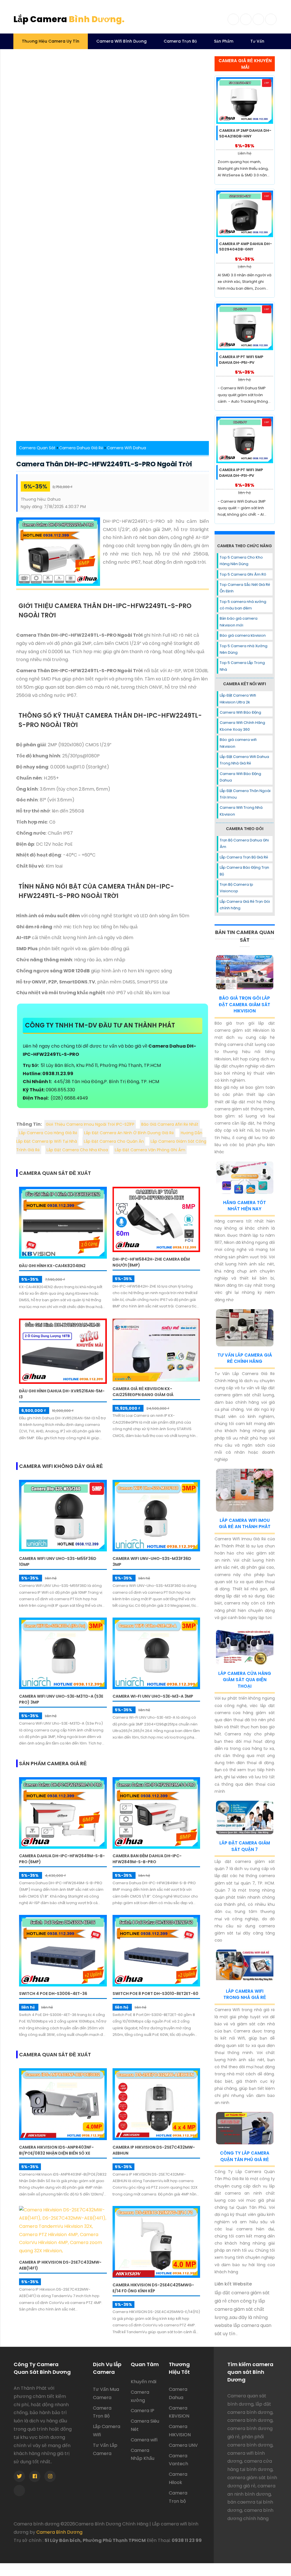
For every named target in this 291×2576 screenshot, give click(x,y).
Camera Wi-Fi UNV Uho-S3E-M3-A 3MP (153, 1696)
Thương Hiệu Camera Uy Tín (51, 41)
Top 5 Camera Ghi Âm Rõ (243, 574)
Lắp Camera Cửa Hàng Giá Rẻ (48, 1133)
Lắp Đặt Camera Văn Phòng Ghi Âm (150, 1150)
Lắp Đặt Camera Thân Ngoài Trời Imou (245, 794)
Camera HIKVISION (180, 2431)
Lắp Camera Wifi (107, 2431)
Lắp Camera (69, 19)
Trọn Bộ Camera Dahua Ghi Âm (244, 843)
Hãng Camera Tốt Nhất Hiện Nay (245, 1206)
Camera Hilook (178, 2478)
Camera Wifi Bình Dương (121, 41)
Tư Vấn (257, 41)
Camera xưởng (140, 2396)
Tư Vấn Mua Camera (106, 2393)
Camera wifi (144, 2440)
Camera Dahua (178, 2393)
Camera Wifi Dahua (126, 448)
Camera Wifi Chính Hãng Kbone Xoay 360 (242, 726)
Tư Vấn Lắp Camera (105, 2449)
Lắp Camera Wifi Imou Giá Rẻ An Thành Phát (245, 1524)
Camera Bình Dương (59, 2532)
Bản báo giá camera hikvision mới (239, 622)
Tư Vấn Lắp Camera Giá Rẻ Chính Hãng (245, 1358)
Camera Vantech (178, 2460)
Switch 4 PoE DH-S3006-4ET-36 (53, 1994)
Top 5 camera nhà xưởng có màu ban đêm (243, 605)
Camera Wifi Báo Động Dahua (240, 777)
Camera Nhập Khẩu (143, 2454)
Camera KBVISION (179, 2412)
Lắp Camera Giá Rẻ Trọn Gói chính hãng (245, 905)
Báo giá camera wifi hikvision (238, 743)
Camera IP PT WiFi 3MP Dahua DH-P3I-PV (241, 473)
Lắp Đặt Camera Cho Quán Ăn (114, 1141)
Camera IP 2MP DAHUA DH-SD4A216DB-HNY (245, 133)
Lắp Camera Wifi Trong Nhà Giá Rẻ (245, 1994)
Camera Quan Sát (37, 448)
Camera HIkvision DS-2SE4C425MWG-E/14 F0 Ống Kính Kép (153, 2288)
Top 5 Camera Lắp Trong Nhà (242, 666)
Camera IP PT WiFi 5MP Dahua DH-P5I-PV (241, 360)
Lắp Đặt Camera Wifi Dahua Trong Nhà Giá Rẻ (244, 760)
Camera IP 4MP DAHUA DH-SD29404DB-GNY (246, 247)
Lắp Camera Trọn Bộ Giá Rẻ (244, 857)
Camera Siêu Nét (145, 2425)
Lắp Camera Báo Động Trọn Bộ (244, 871)
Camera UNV (183, 2445)
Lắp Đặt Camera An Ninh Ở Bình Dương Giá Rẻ (129, 1133)
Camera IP (143, 2411)
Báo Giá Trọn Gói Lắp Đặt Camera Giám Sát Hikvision (245, 1004)
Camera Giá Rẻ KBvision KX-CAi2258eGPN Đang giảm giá (143, 1392)
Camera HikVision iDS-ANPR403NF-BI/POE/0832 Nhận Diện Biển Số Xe (56, 2150)
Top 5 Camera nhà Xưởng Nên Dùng (244, 649)
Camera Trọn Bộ (180, 41)
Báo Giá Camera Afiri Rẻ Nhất (170, 1124)
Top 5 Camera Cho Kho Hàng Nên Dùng (241, 561)
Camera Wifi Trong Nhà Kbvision (241, 811)
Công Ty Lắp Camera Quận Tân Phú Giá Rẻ (245, 2156)
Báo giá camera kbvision (243, 635)
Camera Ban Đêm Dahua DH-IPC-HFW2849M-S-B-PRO (147, 1859)
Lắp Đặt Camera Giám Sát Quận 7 (245, 1846)
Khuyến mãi (144, 2382)
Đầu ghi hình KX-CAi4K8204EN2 (52, 1266)
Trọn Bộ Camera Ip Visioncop (236, 888)
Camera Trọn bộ (178, 2497)
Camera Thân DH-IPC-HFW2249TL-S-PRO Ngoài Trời (104, 464)
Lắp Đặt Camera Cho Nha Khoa (77, 1150)
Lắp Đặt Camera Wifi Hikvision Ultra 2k (238, 699)
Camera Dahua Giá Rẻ (81, 448)
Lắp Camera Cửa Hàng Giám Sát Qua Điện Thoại (245, 1680)
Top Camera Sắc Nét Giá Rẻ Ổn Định (245, 588)
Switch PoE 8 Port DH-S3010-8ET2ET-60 (155, 1994)
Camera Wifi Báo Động (240, 712)
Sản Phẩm (224, 41)
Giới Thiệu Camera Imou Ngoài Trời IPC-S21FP (90, 1124)
